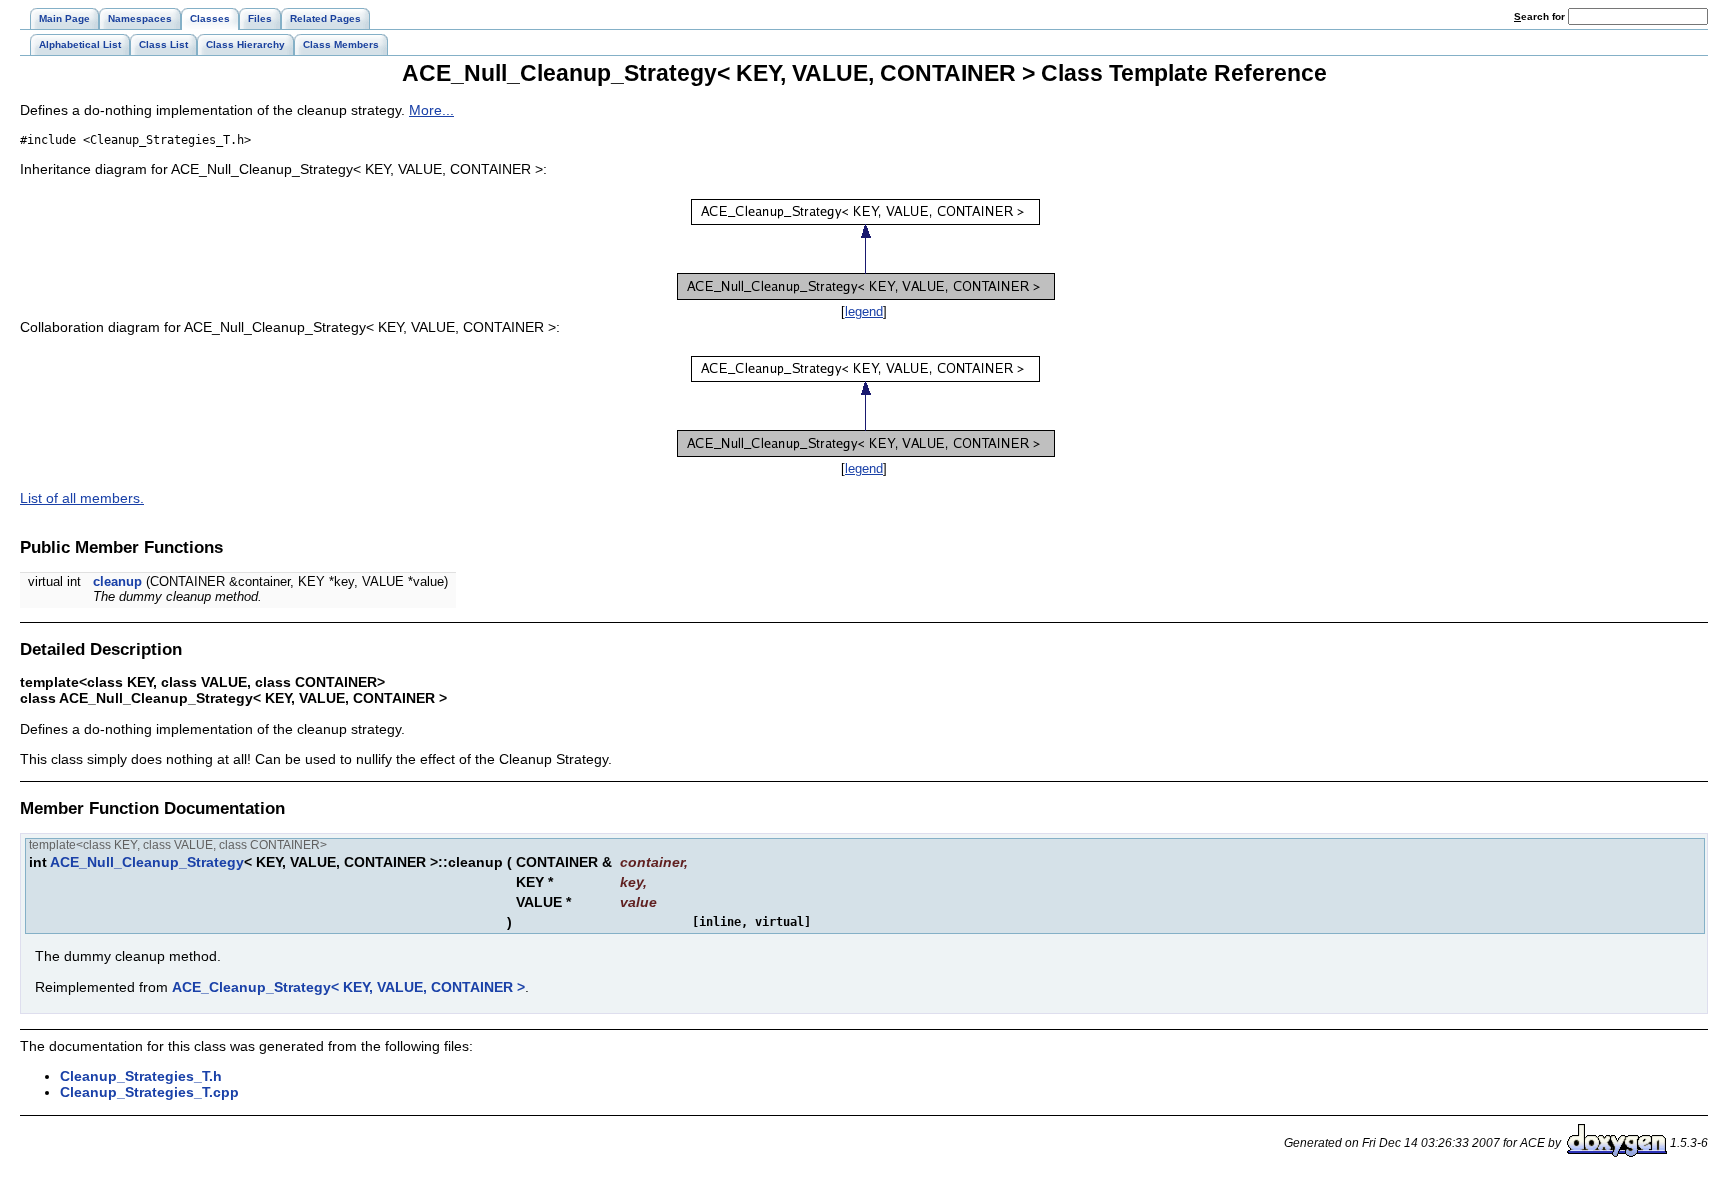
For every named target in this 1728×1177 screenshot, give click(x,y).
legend (864, 311)
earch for (1541, 16)
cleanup (117, 581)
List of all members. (82, 498)
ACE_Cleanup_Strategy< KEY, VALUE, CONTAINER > (348, 987)
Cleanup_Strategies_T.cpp (149, 1092)
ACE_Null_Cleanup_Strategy (147, 862)
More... (431, 110)
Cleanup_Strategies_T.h (141, 1076)
